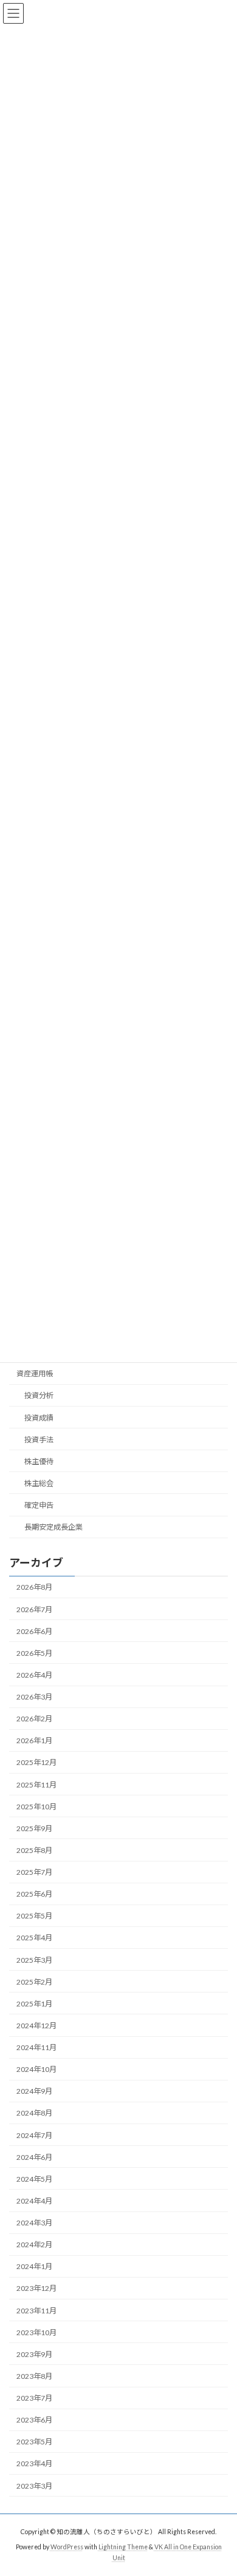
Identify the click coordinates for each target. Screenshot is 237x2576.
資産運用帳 (35, 1374)
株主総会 (39, 1483)
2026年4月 (34, 1674)
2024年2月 (34, 2245)
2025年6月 (34, 1894)
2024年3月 (34, 2223)
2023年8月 (34, 2376)
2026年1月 (34, 1740)
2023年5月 (34, 2442)
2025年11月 (36, 1784)
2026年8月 (34, 1587)
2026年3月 (34, 1697)
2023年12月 (36, 2288)
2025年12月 (36, 1762)
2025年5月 (34, 1916)
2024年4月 (34, 2200)
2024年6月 (34, 2157)
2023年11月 (36, 2310)
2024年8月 (34, 2113)
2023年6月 (34, 2420)
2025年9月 (34, 1828)
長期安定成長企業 (53, 1527)
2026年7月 (34, 1609)
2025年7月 (34, 1872)
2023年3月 (34, 2485)
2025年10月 (36, 1806)
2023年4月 (34, 2463)
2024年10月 (36, 2069)
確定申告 (39, 1505)
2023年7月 (34, 2398)
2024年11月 (36, 2047)
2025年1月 (34, 2003)
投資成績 (39, 1417)
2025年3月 (34, 1959)
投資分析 (39, 1395)
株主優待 (39, 1461)
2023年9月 (34, 2354)
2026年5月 (34, 1653)
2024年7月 (34, 2135)
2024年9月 (34, 2091)
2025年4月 (34, 1938)
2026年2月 (34, 1719)
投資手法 (39, 1439)
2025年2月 (34, 1981)
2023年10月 (36, 2332)
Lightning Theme (123, 2547)
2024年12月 (36, 2025)
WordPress (67, 2547)
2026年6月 (34, 1631)
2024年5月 (34, 2178)
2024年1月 (34, 2266)
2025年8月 (34, 1850)
